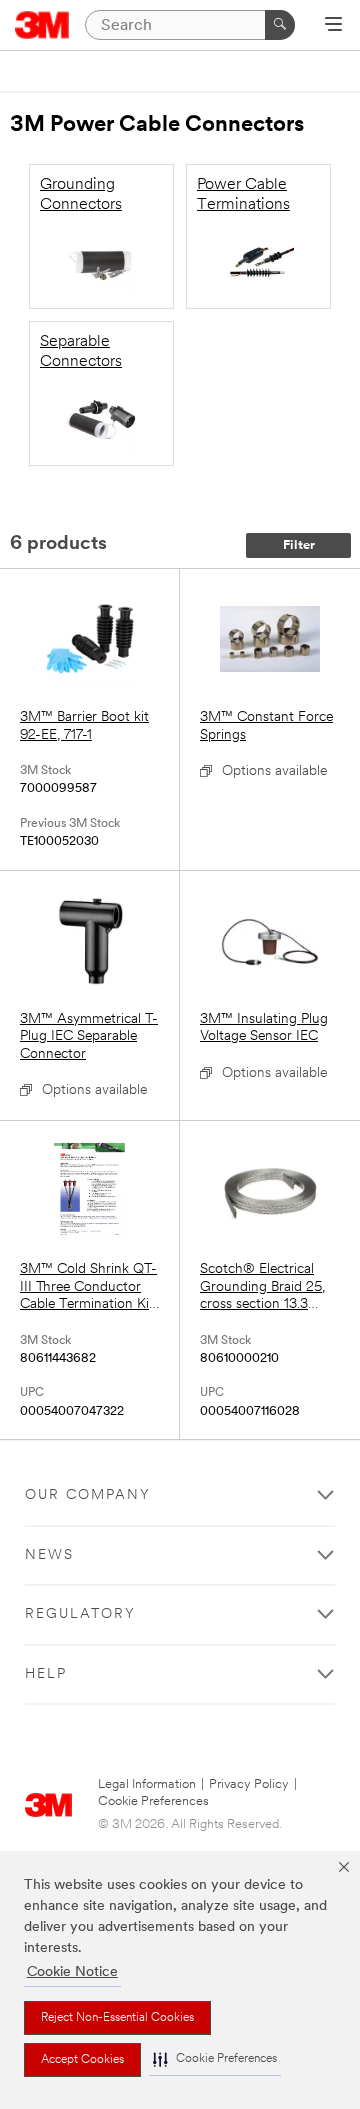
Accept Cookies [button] (82, 2060)
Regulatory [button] (80, 1614)
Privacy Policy (249, 1784)
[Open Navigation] (333, 26)
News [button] (49, 1555)
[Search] (280, 25)
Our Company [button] (88, 1495)
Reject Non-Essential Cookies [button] (117, 2018)
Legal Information (147, 1784)
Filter (299, 545)
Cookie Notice (72, 1972)
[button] (215, 2059)
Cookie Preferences (153, 1801)
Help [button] (46, 1674)
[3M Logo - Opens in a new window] (42, 25)
